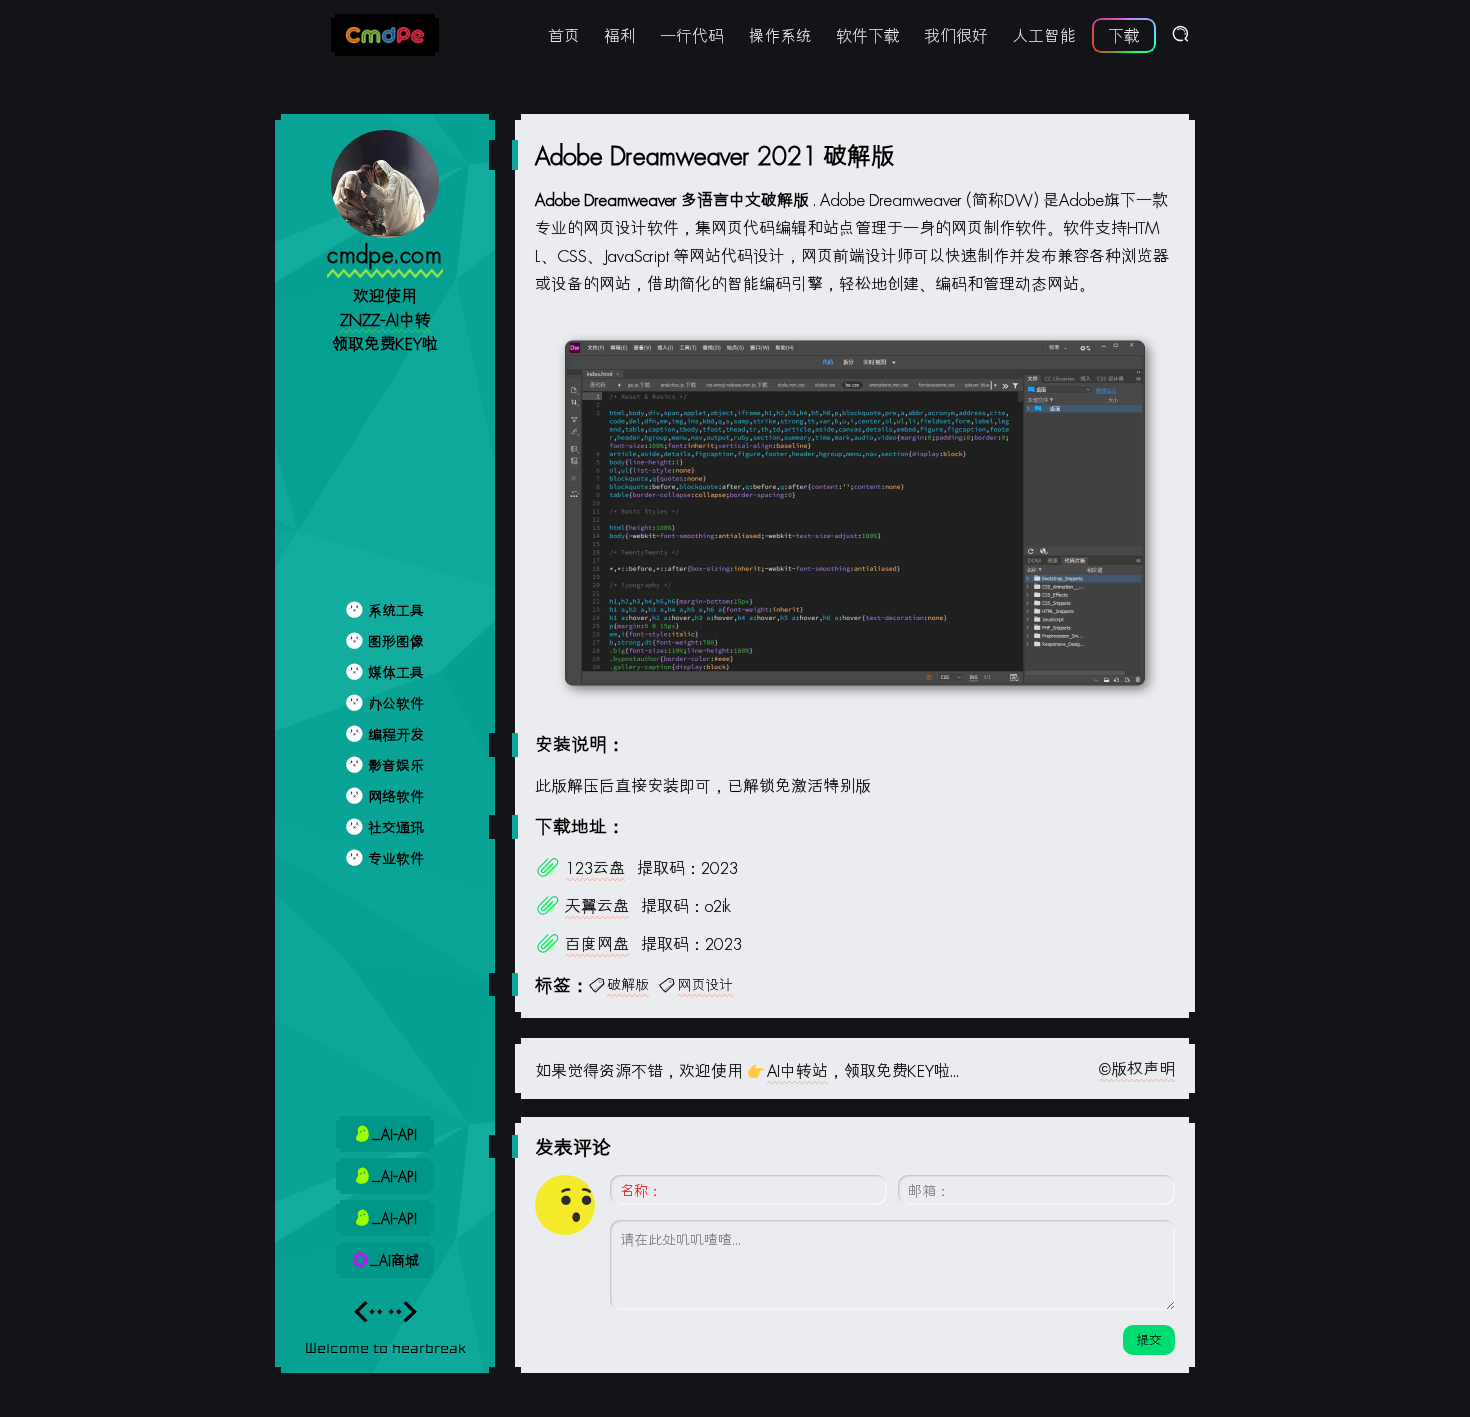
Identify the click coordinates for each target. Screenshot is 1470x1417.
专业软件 (396, 858)
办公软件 (396, 703)
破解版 (628, 984)
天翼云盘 (597, 905)
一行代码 (692, 35)
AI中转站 (797, 1070)
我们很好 (956, 35)
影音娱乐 (396, 765)
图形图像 (396, 641)
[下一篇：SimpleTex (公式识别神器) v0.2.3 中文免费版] (403, 1316)
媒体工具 (396, 672)
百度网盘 (597, 943)
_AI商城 (394, 1260)
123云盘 (595, 867)
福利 (620, 35)
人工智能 (1044, 35)
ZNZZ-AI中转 (385, 319)
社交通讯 (396, 827)
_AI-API (394, 1134)
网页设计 (705, 984)
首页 (564, 35)
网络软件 (396, 796)
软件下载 (868, 35)
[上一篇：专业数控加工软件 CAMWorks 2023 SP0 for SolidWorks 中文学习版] (368, 1316)
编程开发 (396, 734)
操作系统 (780, 35)
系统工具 (396, 610)
